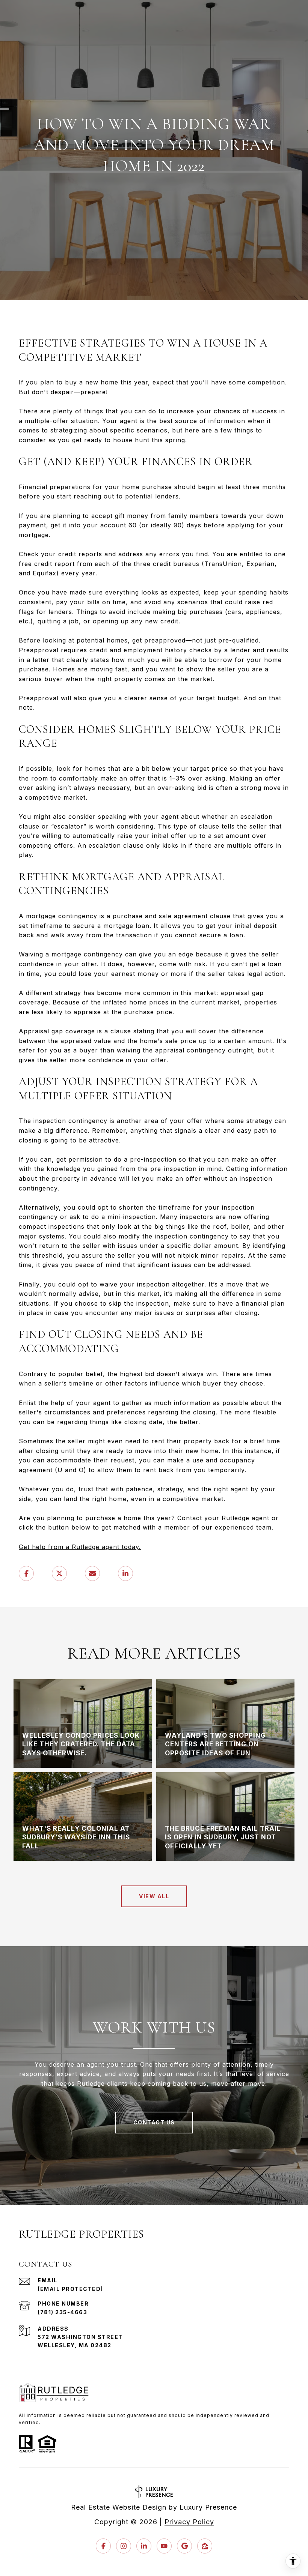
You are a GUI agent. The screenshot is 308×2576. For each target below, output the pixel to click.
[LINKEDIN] (144, 2546)
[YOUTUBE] (164, 2546)
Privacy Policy (189, 2522)
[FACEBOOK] (103, 2546)
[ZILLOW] (205, 2546)
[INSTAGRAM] (124, 2546)
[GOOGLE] (184, 2546)
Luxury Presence (208, 2507)
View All (154, 1896)
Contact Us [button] (154, 2122)
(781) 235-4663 (62, 2312)
